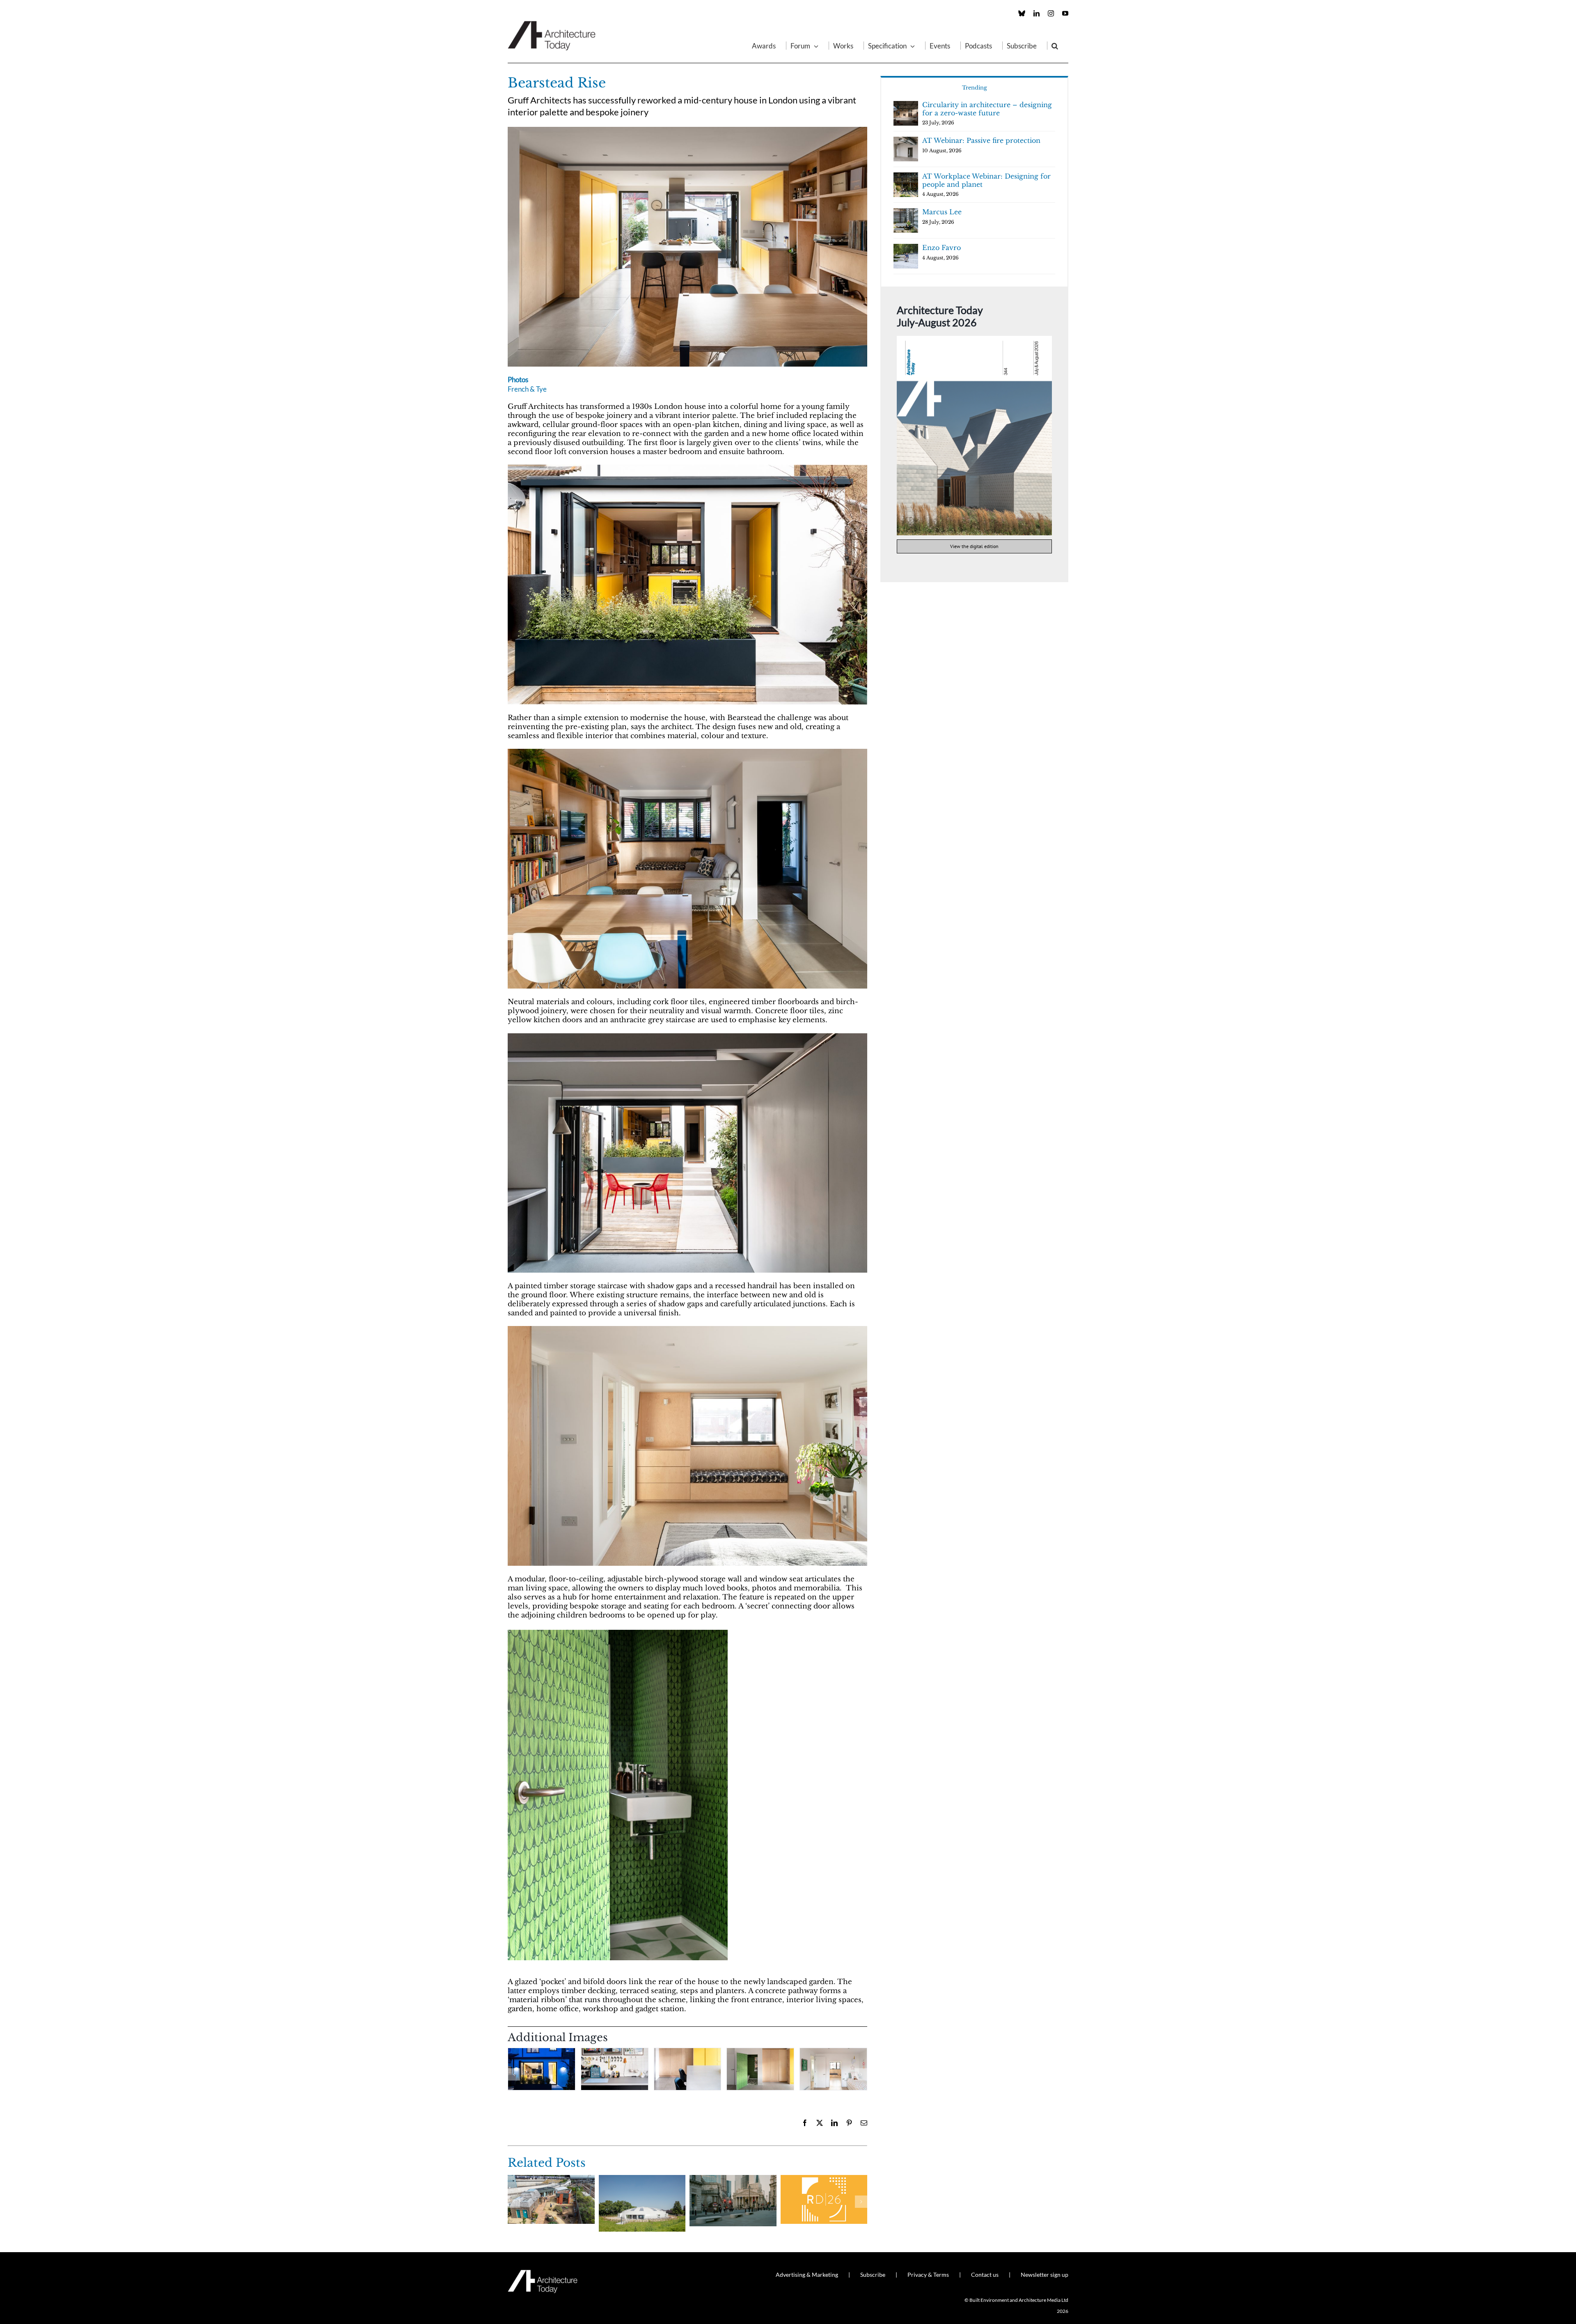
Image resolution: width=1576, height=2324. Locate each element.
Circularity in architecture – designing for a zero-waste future (987, 109)
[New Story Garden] (551, 2179)
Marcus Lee (942, 212)
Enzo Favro (941, 248)
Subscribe (873, 2275)
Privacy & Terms (928, 2275)
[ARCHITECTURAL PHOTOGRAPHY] (687, 130)
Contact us (985, 2275)
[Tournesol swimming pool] (642, 2179)
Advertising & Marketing (807, 2275)
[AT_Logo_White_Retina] (543, 2273)
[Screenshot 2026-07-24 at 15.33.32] (974, 339)
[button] (1055, 46)
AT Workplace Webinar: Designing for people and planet (986, 180)
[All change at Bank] (733, 2179)
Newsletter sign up (1045, 2275)
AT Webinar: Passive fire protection (981, 140)
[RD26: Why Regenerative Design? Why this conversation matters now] (824, 2179)
